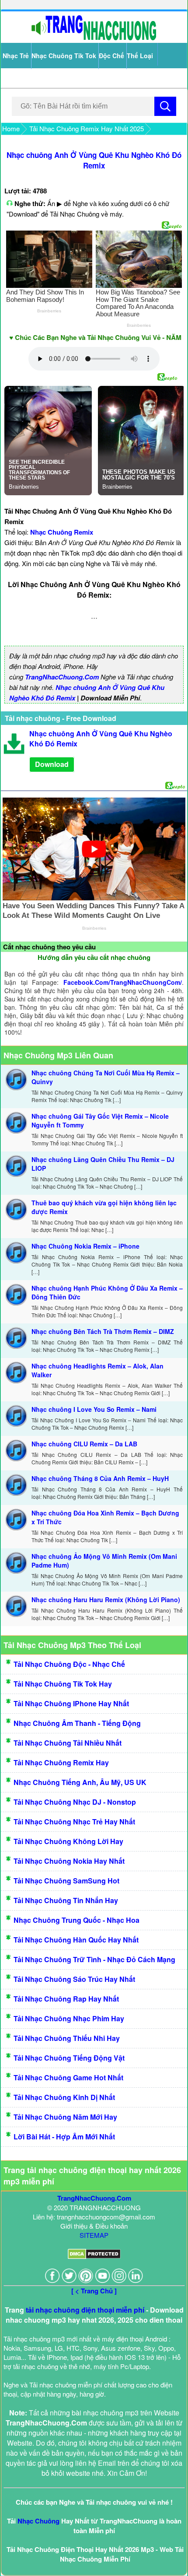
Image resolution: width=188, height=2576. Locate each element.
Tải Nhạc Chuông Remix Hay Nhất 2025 (87, 128)
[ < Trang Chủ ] (94, 2291)
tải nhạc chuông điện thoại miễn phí (85, 2310)
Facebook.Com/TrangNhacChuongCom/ (123, 982)
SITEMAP (94, 2235)
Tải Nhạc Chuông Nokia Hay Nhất (69, 1861)
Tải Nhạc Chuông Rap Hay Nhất (66, 1999)
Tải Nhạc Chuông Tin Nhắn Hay (66, 1900)
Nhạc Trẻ (16, 56)
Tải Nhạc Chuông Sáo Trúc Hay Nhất (74, 1979)
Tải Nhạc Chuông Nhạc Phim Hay (69, 2018)
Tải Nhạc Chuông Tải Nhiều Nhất (68, 1743)
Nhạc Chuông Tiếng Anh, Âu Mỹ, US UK (80, 1782)
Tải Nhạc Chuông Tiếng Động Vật (69, 2058)
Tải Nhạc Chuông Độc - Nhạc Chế (69, 1664)
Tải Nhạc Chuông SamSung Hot (66, 1881)
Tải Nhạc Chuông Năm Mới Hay (65, 2117)
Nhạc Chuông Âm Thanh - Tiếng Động (77, 1723)
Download (52, 764)
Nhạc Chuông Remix (62, 532)
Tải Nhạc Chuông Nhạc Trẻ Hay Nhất (74, 1822)
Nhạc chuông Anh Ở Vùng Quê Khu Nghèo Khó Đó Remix (94, 160)
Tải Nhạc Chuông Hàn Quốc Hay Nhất (76, 1940)
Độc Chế (111, 56)
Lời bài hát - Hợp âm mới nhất (64, 2137)
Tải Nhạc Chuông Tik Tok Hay (63, 1684)
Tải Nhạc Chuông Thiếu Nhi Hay (67, 2038)
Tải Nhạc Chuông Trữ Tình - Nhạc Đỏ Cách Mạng (94, 1959)
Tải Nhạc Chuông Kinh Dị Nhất (64, 2097)
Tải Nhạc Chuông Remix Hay (61, 1762)
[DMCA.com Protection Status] (94, 2256)
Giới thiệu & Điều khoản (94, 2226)
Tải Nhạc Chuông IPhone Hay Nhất (71, 1703)
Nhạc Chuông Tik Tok (64, 56)
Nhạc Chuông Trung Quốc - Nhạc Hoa (77, 1920)
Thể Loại (140, 56)
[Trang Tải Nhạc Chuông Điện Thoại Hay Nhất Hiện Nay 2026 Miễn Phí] (94, 38)
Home (11, 128)
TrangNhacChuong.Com (62, 677)
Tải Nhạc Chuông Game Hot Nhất (68, 2077)
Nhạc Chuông (38, 2521)
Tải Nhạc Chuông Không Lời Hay (68, 1841)
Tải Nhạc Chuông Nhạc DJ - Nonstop (75, 1802)
